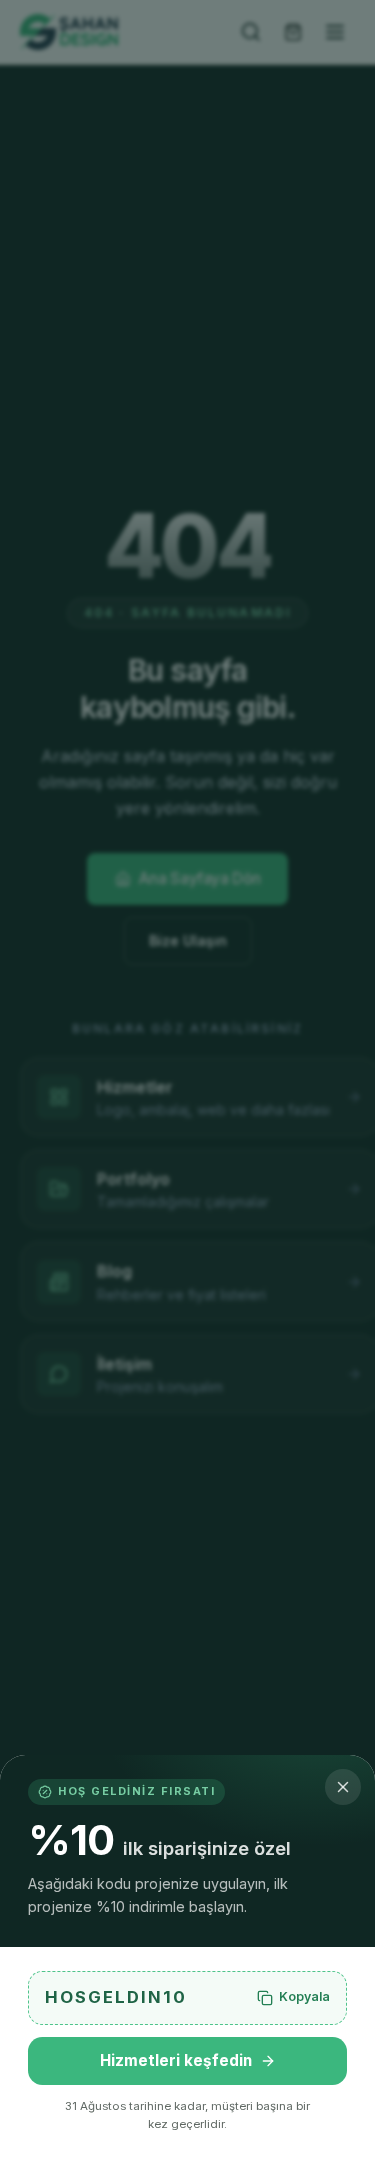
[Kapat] (343, 1787)
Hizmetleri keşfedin (176, 2060)
